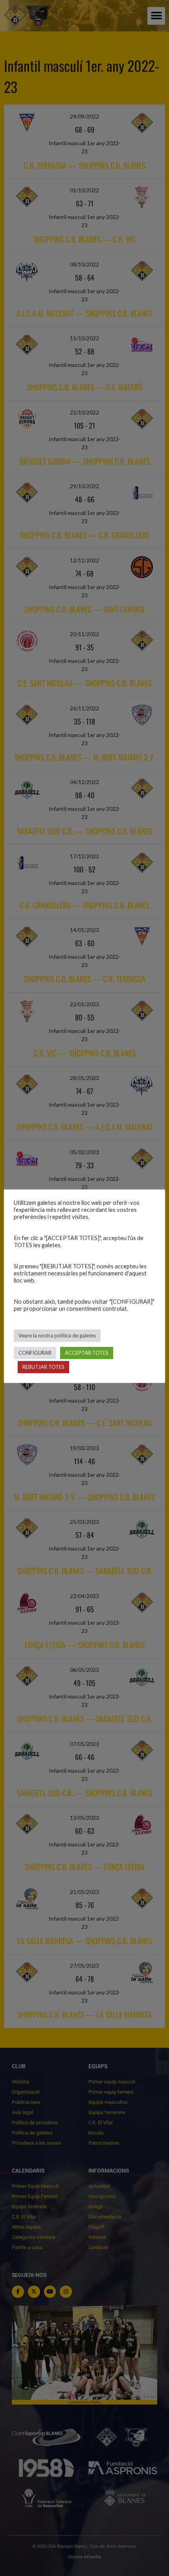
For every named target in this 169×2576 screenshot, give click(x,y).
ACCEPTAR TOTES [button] (87, 1353)
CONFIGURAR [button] (35, 1353)
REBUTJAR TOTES (43, 1367)
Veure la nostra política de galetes (57, 1335)
